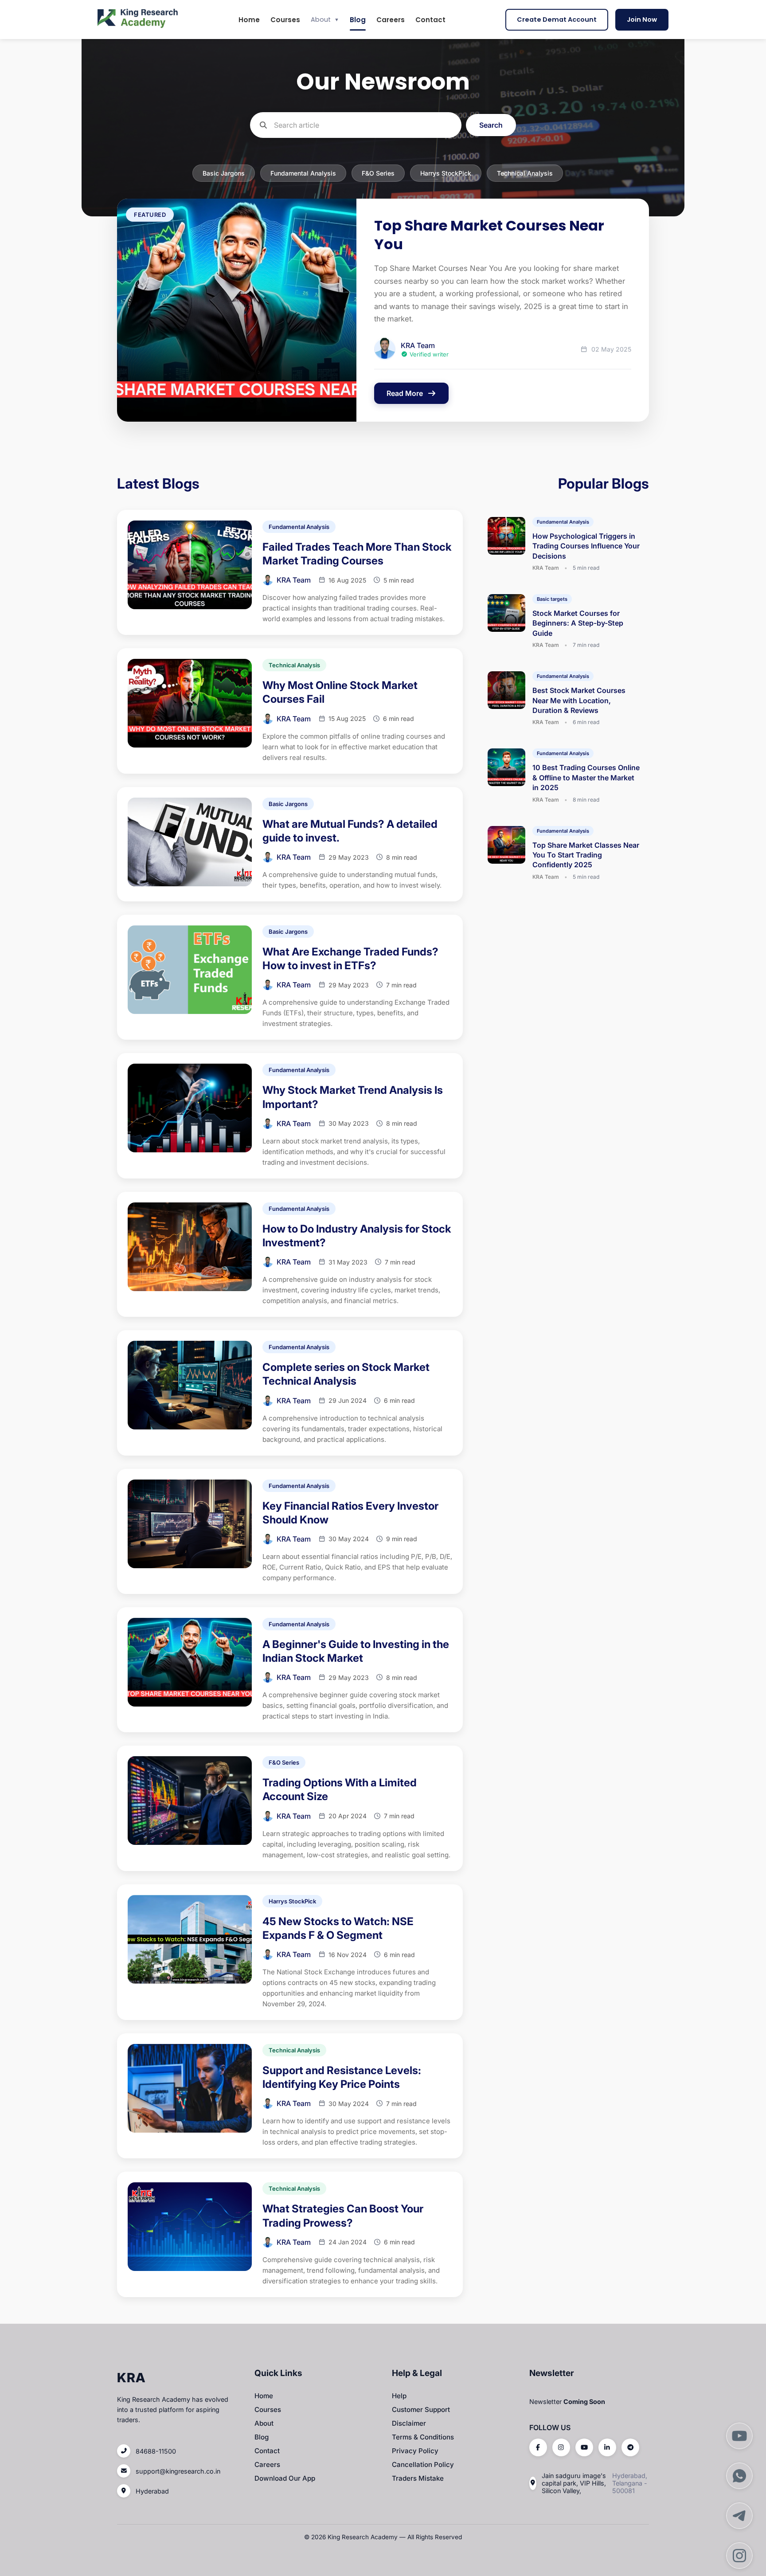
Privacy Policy (415, 2451)
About (325, 20)
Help (399, 2396)
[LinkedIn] (607, 2447)
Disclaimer (409, 2423)
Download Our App (285, 2478)
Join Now (642, 20)
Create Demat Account (557, 20)
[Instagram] (561, 2447)
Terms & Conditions (423, 2437)
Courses (285, 20)
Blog (358, 20)
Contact (430, 20)
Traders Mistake (418, 2478)
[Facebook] (538, 2447)
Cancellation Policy (423, 2464)
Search (491, 125)
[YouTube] (584, 2447)
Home (249, 20)
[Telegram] (630, 2447)
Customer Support (421, 2410)
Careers (391, 20)
